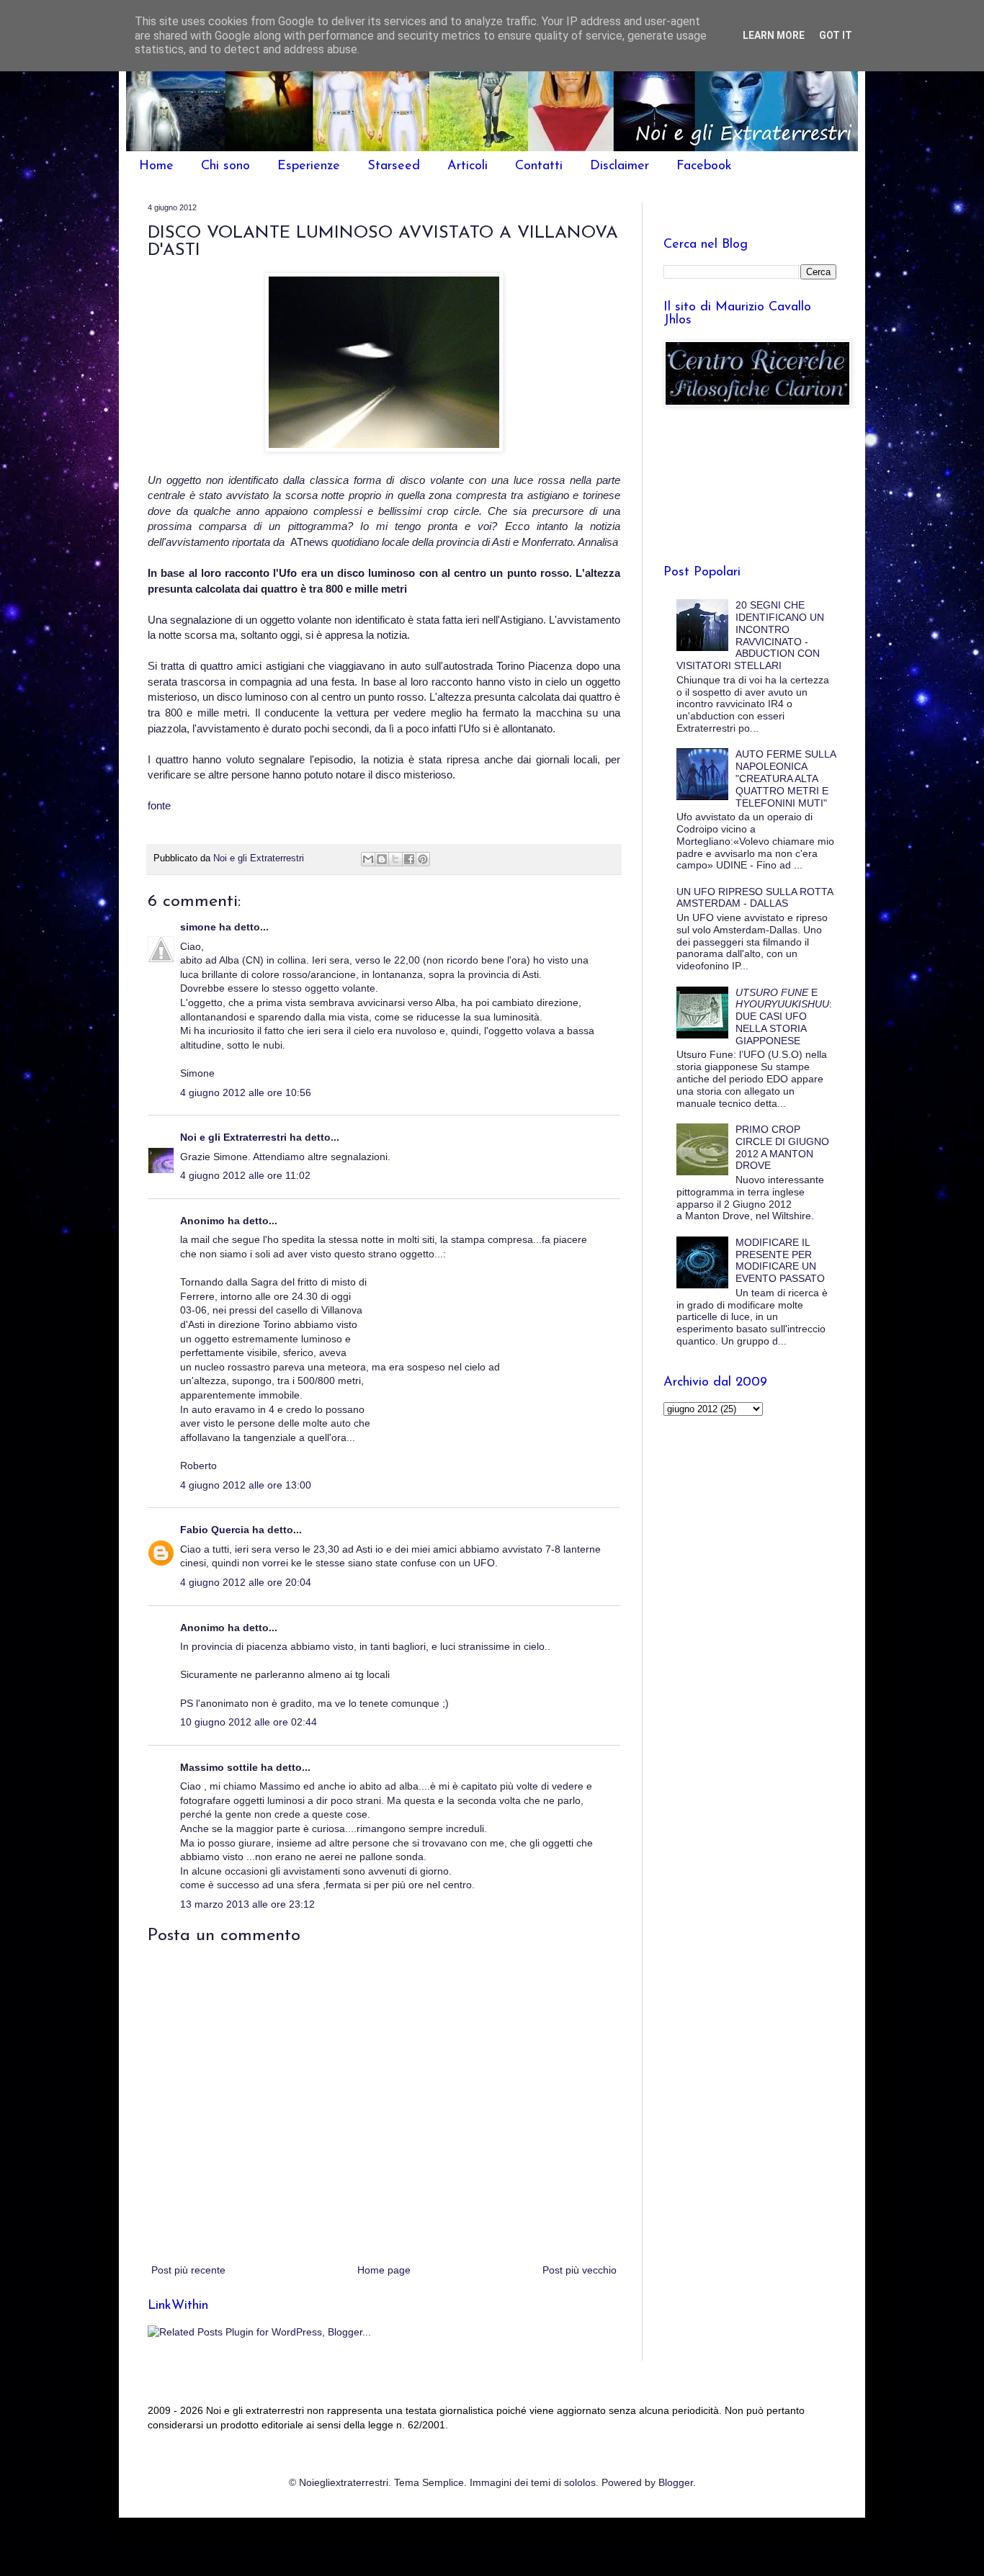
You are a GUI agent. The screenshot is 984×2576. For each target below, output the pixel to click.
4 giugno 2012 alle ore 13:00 (246, 1485)
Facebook (704, 166)
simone (198, 927)
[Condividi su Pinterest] (423, 859)
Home (156, 166)
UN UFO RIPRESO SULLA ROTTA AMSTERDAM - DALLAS (755, 898)
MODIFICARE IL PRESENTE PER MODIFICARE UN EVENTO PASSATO (780, 1260)
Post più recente (188, 2270)
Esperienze (309, 166)
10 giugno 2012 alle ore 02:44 (249, 1722)
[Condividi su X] (395, 859)
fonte (159, 805)
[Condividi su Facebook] (409, 859)
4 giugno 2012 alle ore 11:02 (245, 1175)
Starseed (394, 166)
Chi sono (225, 166)
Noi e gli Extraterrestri (235, 1137)
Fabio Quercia (215, 1530)
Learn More (774, 35)
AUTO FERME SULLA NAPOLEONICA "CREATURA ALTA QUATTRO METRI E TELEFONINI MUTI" (786, 778)
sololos (580, 2482)
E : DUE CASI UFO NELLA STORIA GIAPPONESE (784, 1017)
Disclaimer (620, 166)
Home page (384, 2270)
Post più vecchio (580, 2270)
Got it (836, 35)
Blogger (676, 2482)
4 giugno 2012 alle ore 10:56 (246, 1092)
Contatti (539, 166)
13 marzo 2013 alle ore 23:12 (247, 1904)
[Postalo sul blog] (382, 859)
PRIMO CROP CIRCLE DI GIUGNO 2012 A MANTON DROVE (782, 1147)
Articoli (468, 166)
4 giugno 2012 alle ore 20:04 (246, 1582)
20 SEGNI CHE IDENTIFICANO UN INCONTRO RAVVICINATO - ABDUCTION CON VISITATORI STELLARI (751, 635)
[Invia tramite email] (368, 859)
